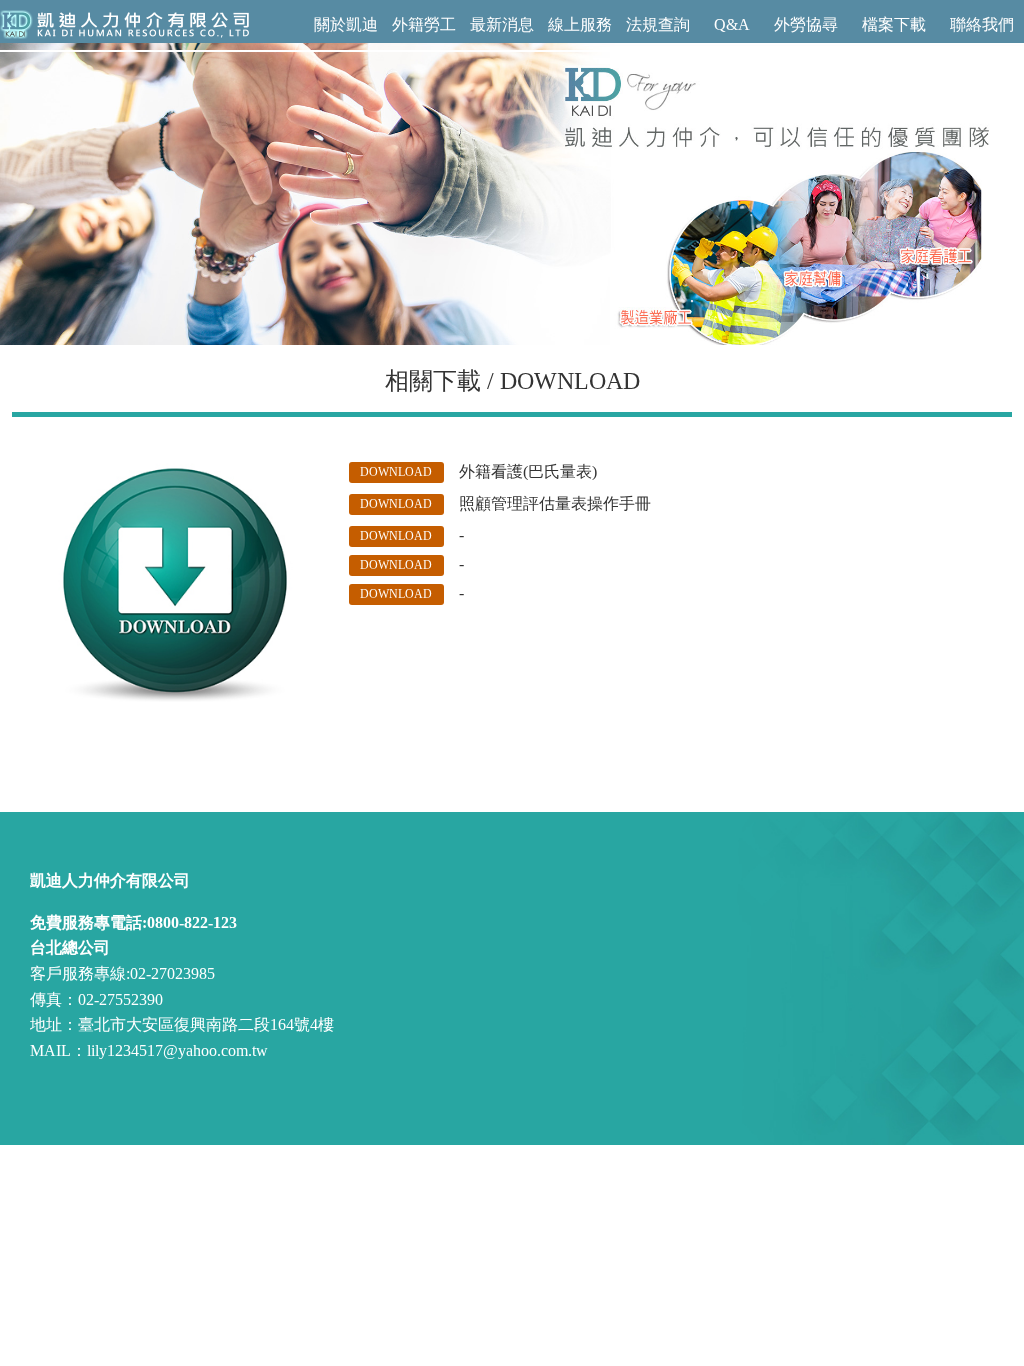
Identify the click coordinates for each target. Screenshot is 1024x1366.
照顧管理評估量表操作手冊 (555, 503)
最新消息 (502, 24)
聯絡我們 (982, 24)
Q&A (732, 24)
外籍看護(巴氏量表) (528, 471)
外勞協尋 (806, 24)
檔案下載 (894, 24)
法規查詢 (658, 24)
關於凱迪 (346, 24)
